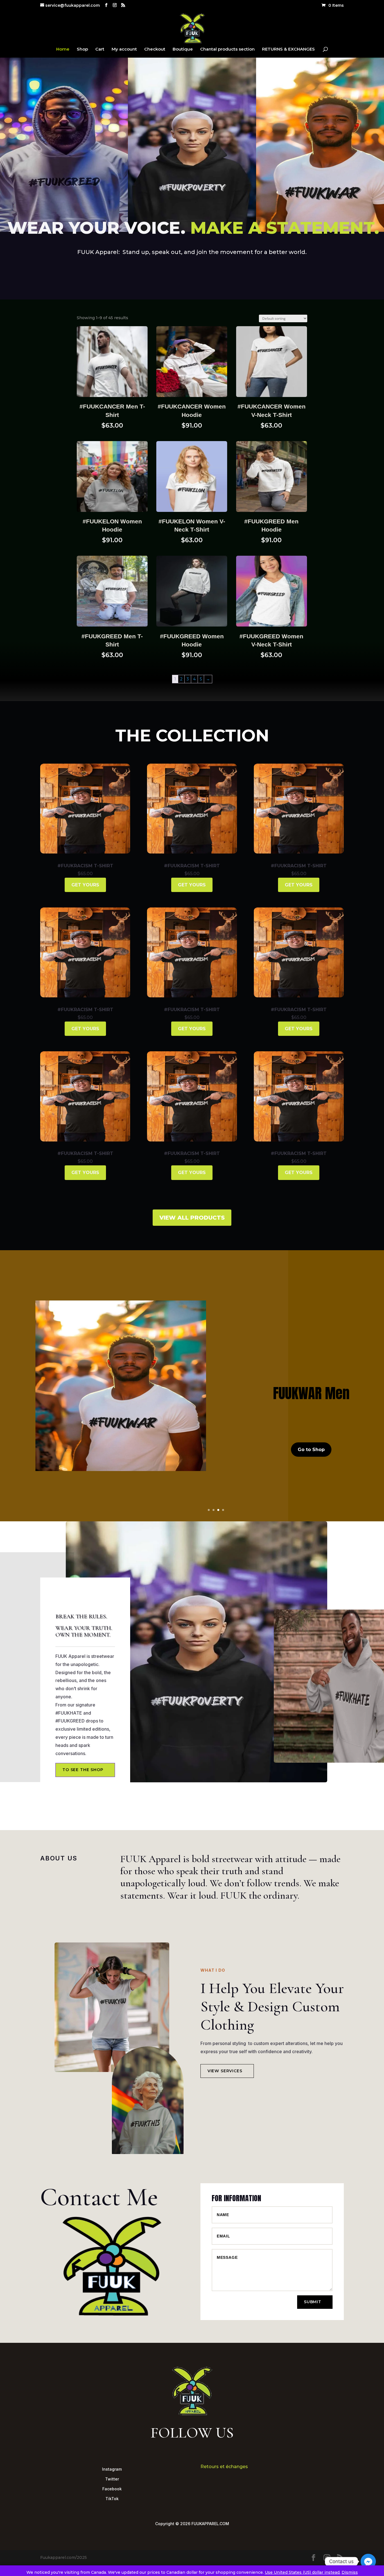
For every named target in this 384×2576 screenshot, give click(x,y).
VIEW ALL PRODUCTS (192, 1218)
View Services (225, 2071)
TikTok (112, 2499)
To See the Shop (83, 1770)
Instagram (112, 2469)
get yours (85, 885)
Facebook (112, 2489)
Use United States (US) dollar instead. (303, 2572)
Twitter (112, 2479)
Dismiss (350, 2572)
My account (124, 49)
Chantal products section (227, 49)
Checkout (155, 49)
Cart (100, 49)
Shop (82, 49)
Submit (313, 2302)
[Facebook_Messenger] (368, 2561)
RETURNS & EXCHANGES (288, 49)
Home (63, 49)
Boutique (183, 49)
